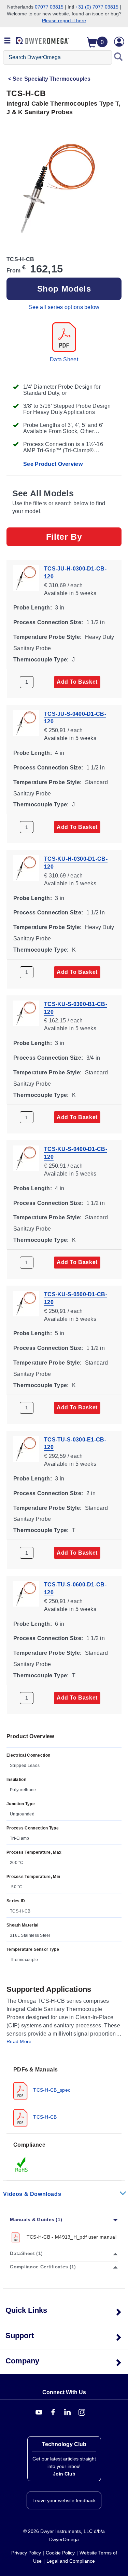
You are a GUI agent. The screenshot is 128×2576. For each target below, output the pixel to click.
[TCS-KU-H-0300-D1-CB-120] (26, 868)
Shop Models (64, 289)
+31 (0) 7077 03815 (97, 7)
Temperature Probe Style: (47, 637)
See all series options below (64, 307)
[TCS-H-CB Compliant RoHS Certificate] (22, 2164)
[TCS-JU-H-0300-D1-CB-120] (26, 577)
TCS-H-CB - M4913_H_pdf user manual (71, 2237)
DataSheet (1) (26, 2253)
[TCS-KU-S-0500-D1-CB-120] (26, 1303)
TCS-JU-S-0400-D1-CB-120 (75, 717)
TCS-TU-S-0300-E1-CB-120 (75, 1443)
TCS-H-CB (44, 2117)
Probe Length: (33, 608)
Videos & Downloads (32, 2194)
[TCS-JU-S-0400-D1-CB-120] (26, 722)
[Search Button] (118, 57)
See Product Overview (53, 464)
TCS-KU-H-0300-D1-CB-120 (76, 863)
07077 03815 (49, 7)
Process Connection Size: (48, 622)
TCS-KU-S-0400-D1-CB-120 (76, 1153)
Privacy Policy (26, 2553)
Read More (19, 2041)
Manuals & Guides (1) (36, 2219)
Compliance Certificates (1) (43, 2267)
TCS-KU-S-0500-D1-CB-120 (76, 1298)
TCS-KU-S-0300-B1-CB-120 (76, 1008)
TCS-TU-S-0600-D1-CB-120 (75, 1588)
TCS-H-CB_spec (51, 2090)
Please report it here (64, 21)
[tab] (64, 2096)
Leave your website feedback (64, 2500)
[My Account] (119, 42)
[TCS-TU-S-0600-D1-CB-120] (26, 1593)
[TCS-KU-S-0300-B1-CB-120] (26, 1013)
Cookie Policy (60, 2553)
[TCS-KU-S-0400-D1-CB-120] (26, 1158)
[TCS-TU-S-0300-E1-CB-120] (26, 1448)
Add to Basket (77, 682)
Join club (64, 2474)
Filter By (64, 537)
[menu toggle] (8, 41)
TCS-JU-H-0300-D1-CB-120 (75, 573)
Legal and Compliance (71, 2561)
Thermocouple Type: (41, 659)
